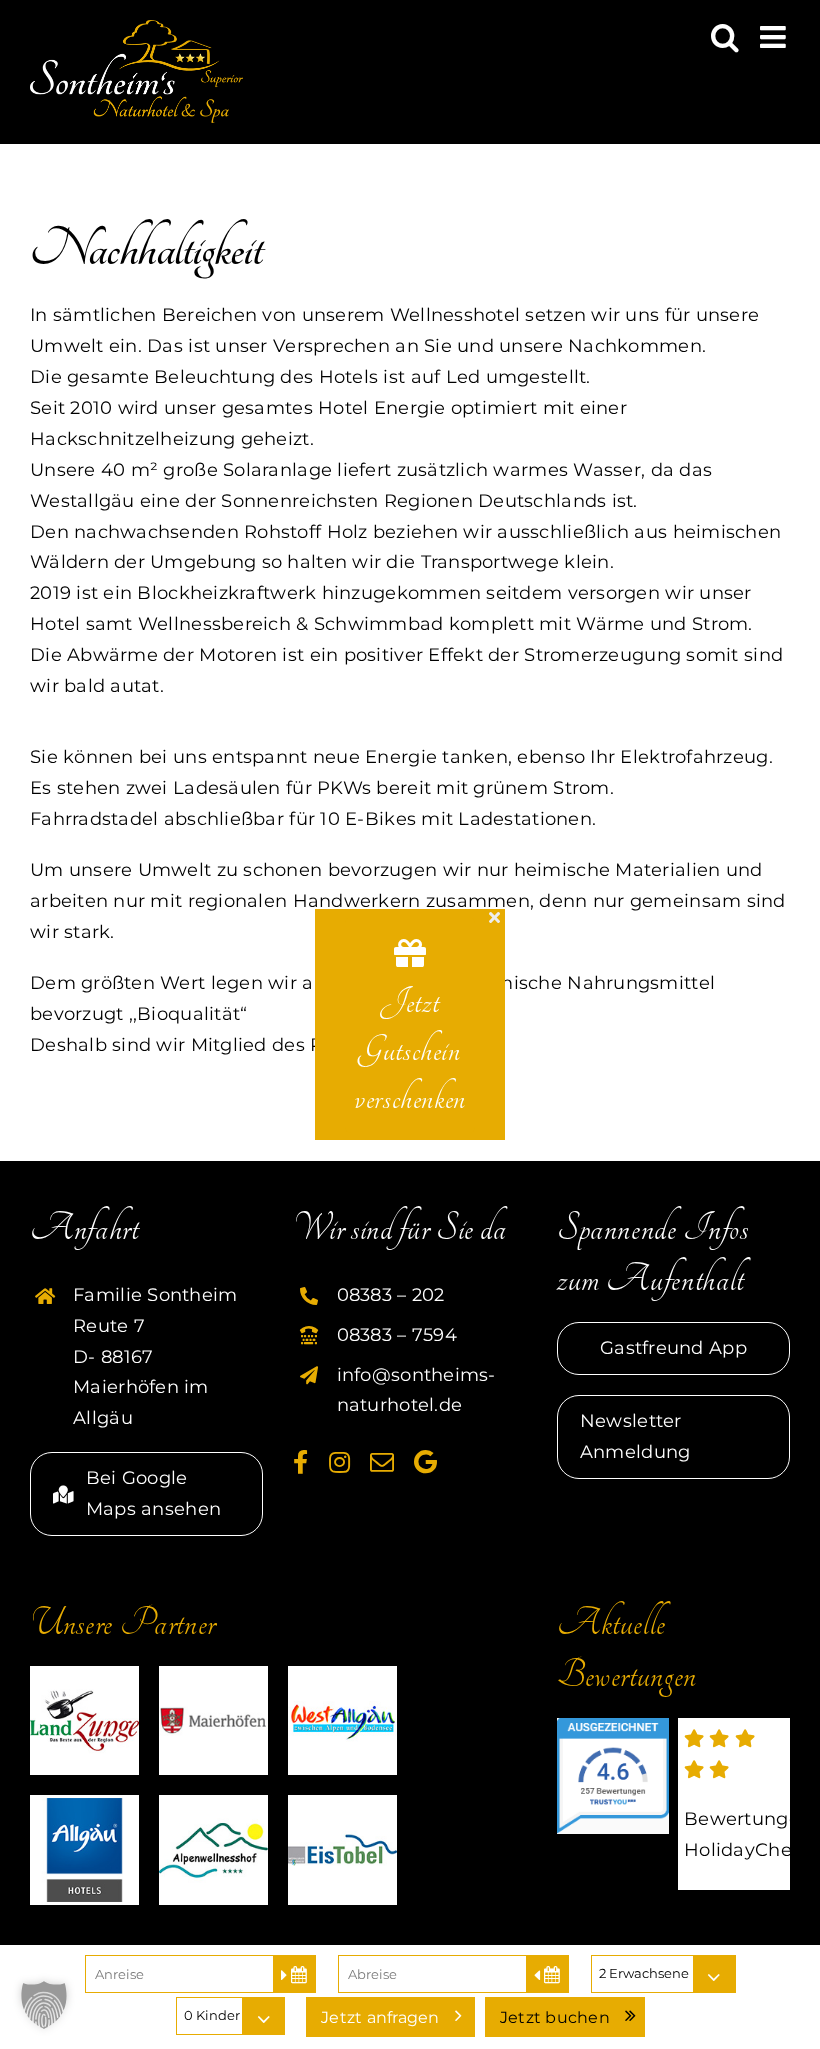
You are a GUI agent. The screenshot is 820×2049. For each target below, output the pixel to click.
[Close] (494, 917)
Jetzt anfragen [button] (380, 2017)
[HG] (84, 1804)
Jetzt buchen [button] (555, 2017)
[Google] (425, 1462)
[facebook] (300, 1462)
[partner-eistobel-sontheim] (342, 1804)
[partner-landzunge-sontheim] (84, 1675)
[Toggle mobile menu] (775, 37)
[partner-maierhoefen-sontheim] (213, 1675)
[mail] (382, 1462)
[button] (44, 2005)
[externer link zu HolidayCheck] (734, 1804)
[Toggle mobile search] (725, 37)
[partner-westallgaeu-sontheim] (342, 1675)
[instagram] (339, 1462)
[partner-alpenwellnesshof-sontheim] (213, 1804)
